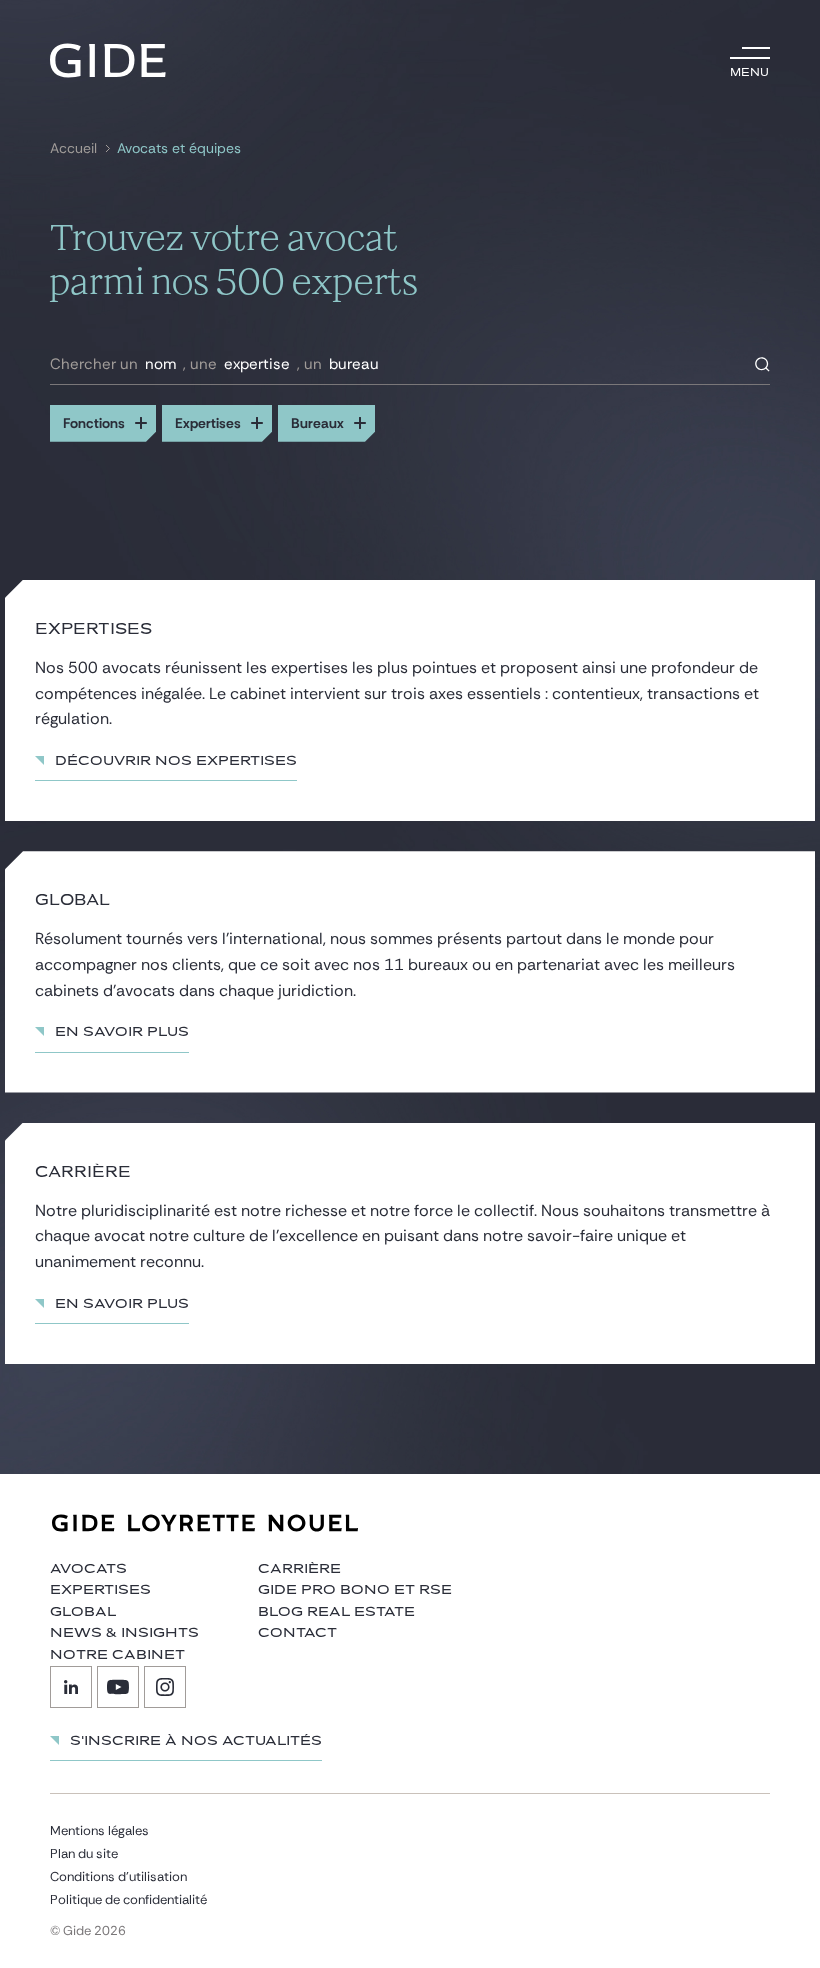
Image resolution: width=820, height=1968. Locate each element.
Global (83, 1612)
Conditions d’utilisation (118, 1876)
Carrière (299, 1569)
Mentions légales (99, 1830)
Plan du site (84, 1853)
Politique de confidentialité (128, 1899)
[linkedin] (71, 1687)
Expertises (100, 1590)
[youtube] (118, 1687)
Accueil (73, 148)
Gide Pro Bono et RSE (355, 1590)
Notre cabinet (117, 1655)
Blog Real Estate (336, 1612)
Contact (297, 1633)
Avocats (88, 1569)
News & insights (124, 1633)
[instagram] (165, 1687)
